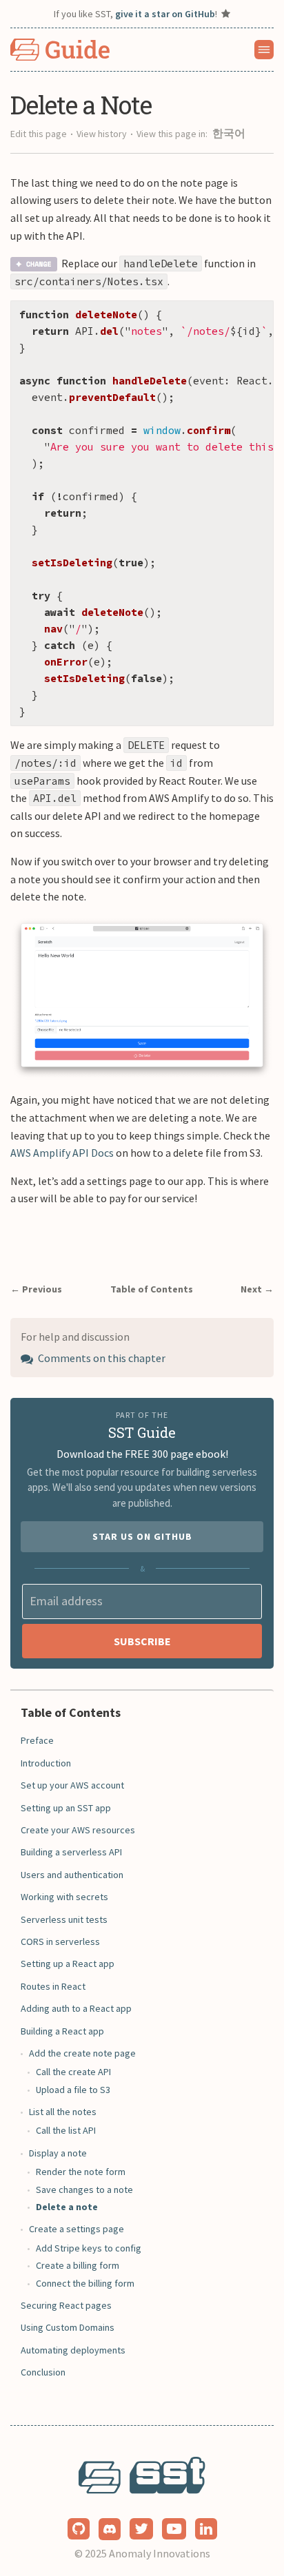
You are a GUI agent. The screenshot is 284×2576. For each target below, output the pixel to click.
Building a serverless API (71, 1852)
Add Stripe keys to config (89, 2248)
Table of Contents (152, 1289)
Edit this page (39, 134)
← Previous (36, 1289)
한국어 (229, 133)
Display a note (58, 2153)
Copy (252, 315)
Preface (37, 1740)
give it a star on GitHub (165, 14)
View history (102, 134)
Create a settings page (77, 2229)
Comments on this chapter (101, 1358)
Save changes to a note (84, 2189)
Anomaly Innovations (160, 2553)
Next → (257, 1289)
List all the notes (63, 2112)
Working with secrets (64, 1897)
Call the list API (66, 2130)
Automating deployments (73, 2350)
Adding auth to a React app (76, 2008)
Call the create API (73, 2072)
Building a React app (62, 2031)
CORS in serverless (60, 1941)
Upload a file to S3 (73, 2090)
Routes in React (53, 1986)
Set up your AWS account (72, 1785)
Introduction (46, 1763)
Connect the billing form (85, 2283)
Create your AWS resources (78, 1830)
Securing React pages (66, 2305)
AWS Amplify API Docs (62, 1153)
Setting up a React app (68, 1964)
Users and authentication (72, 1875)
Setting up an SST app (66, 1808)
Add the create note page (82, 2053)
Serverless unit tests (64, 1919)
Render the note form (81, 2172)
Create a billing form (78, 2265)
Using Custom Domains (68, 2327)
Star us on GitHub (142, 1536)
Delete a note (67, 2207)
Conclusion (43, 2372)
